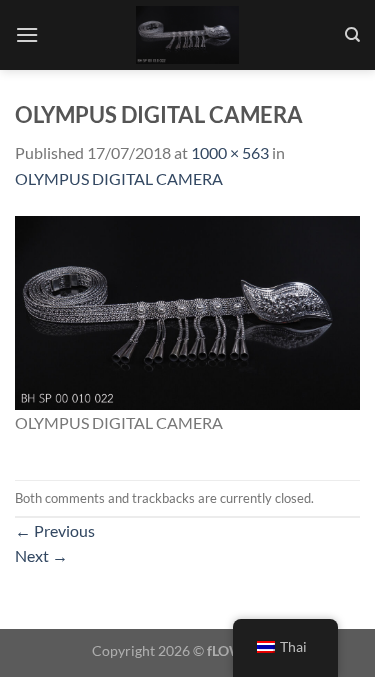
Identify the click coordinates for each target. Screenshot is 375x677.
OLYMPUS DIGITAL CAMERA (119, 178)
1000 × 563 (230, 152)
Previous (55, 530)
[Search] (352, 35)
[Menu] (27, 34)
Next (41, 555)
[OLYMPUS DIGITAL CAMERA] (187, 310)
